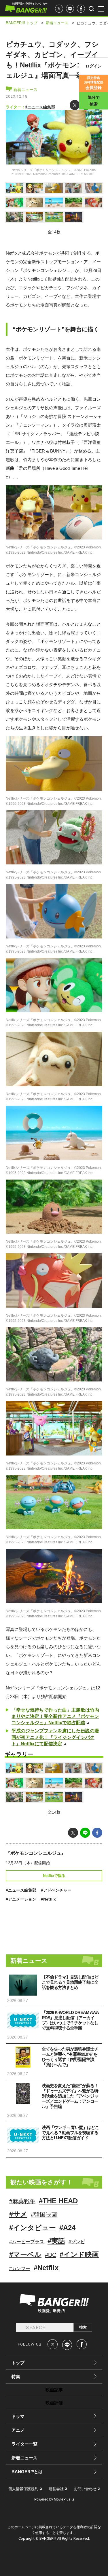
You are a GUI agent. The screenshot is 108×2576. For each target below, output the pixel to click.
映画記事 (54, 2390)
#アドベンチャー (56, 1890)
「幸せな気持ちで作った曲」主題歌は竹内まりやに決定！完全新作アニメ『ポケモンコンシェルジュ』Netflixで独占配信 (55, 1716)
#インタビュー (33, 2228)
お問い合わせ (85, 2489)
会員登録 (94, 83)
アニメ (18, 2430)
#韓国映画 (44, 2215)
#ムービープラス (27, 2242)
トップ (18, 2363)
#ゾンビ (77, 2242)
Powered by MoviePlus (52, 2499)
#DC (51, 2255)
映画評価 (54, 2403)
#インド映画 (79, 2254)
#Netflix (48, 1899)
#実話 (56, 2241)
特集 (16, 2377)
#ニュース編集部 (40, 107)
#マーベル (25, 2254)
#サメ (18, 2214)
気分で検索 (94, 101)
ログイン (94, 66)
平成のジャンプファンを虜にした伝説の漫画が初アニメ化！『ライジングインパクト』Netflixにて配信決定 (55, 1737)
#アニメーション (21, 1899)
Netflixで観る (54, 1876)
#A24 (67, 2228)
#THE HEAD (58, 2201)
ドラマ (18, 2416)
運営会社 (56, 2489)
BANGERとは (27, 2472)
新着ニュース (25, 90)
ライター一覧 (24, 2444)
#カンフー (20, 2269)
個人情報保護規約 (23, 2489)
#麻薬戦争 (22, 2201)
